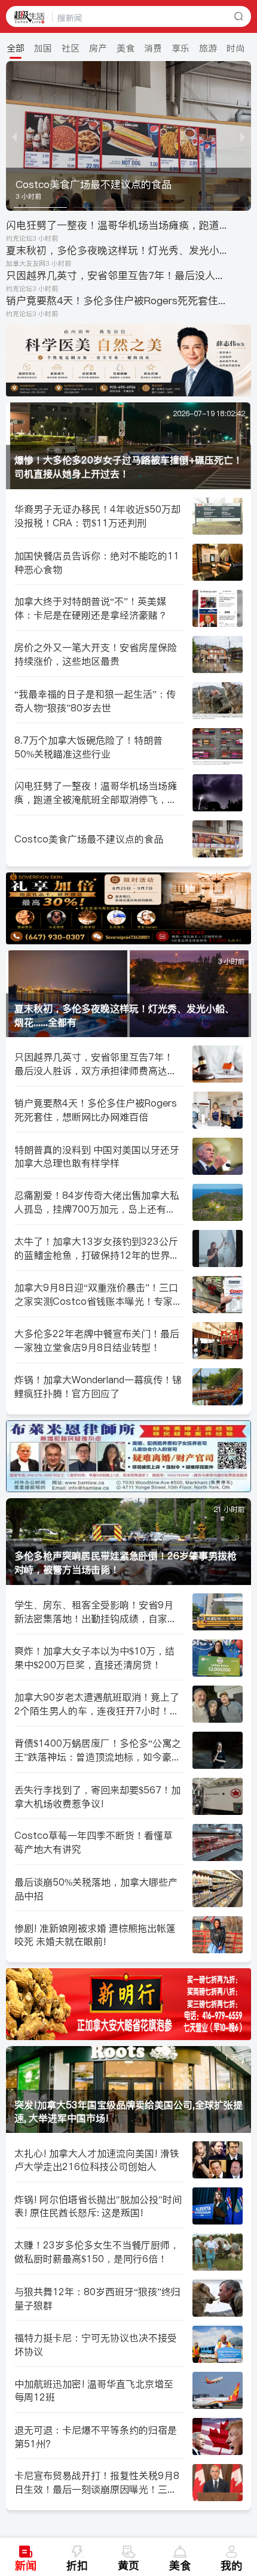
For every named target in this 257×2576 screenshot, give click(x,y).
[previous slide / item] (14, 136)
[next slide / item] (243, 136)
